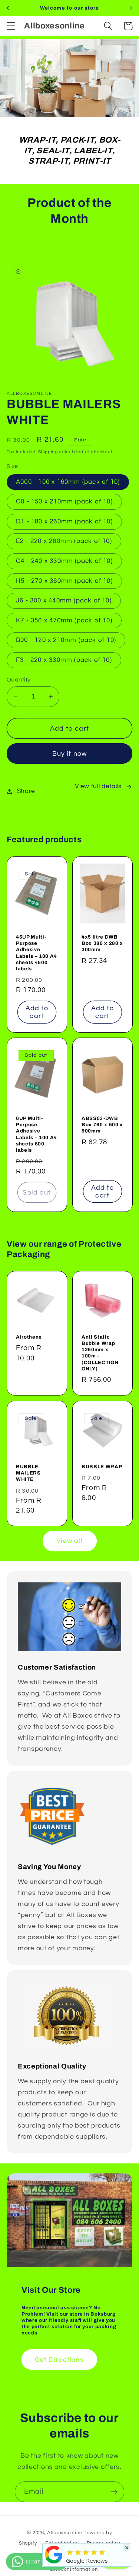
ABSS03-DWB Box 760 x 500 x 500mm (102, 1125)
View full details (98, 786)
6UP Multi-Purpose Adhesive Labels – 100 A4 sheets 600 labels (37, 1134)
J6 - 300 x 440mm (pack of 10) (64, 601)
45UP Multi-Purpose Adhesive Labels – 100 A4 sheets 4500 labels (37, 953)
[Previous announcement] (8, 8)
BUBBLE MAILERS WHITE (28, 1473)
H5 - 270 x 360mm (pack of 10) (64, 581)
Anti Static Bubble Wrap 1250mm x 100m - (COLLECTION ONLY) (100, 1353)
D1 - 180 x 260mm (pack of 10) (64, 522)
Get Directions (59, 2360)
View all (69, 1541)
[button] (11, 26)
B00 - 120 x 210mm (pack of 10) (66, 640)
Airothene (29, 1337)
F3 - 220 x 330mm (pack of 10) (64, 660)
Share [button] (26, 791)
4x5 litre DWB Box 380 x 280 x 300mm (102, 943)
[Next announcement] (131, 8)
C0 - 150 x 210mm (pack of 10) (64, 502)
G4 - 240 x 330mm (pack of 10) (64, 561)
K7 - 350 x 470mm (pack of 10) (64, 621)
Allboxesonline (65, 2533)
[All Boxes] (54, 2563)
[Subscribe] (114, 2492)
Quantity (19, 680)
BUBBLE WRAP (102, 1467)
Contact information (74, 2569)
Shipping (48, 452)
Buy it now (70, 754)
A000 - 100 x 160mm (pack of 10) (68, 482)
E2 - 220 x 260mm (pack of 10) (64, 541)
